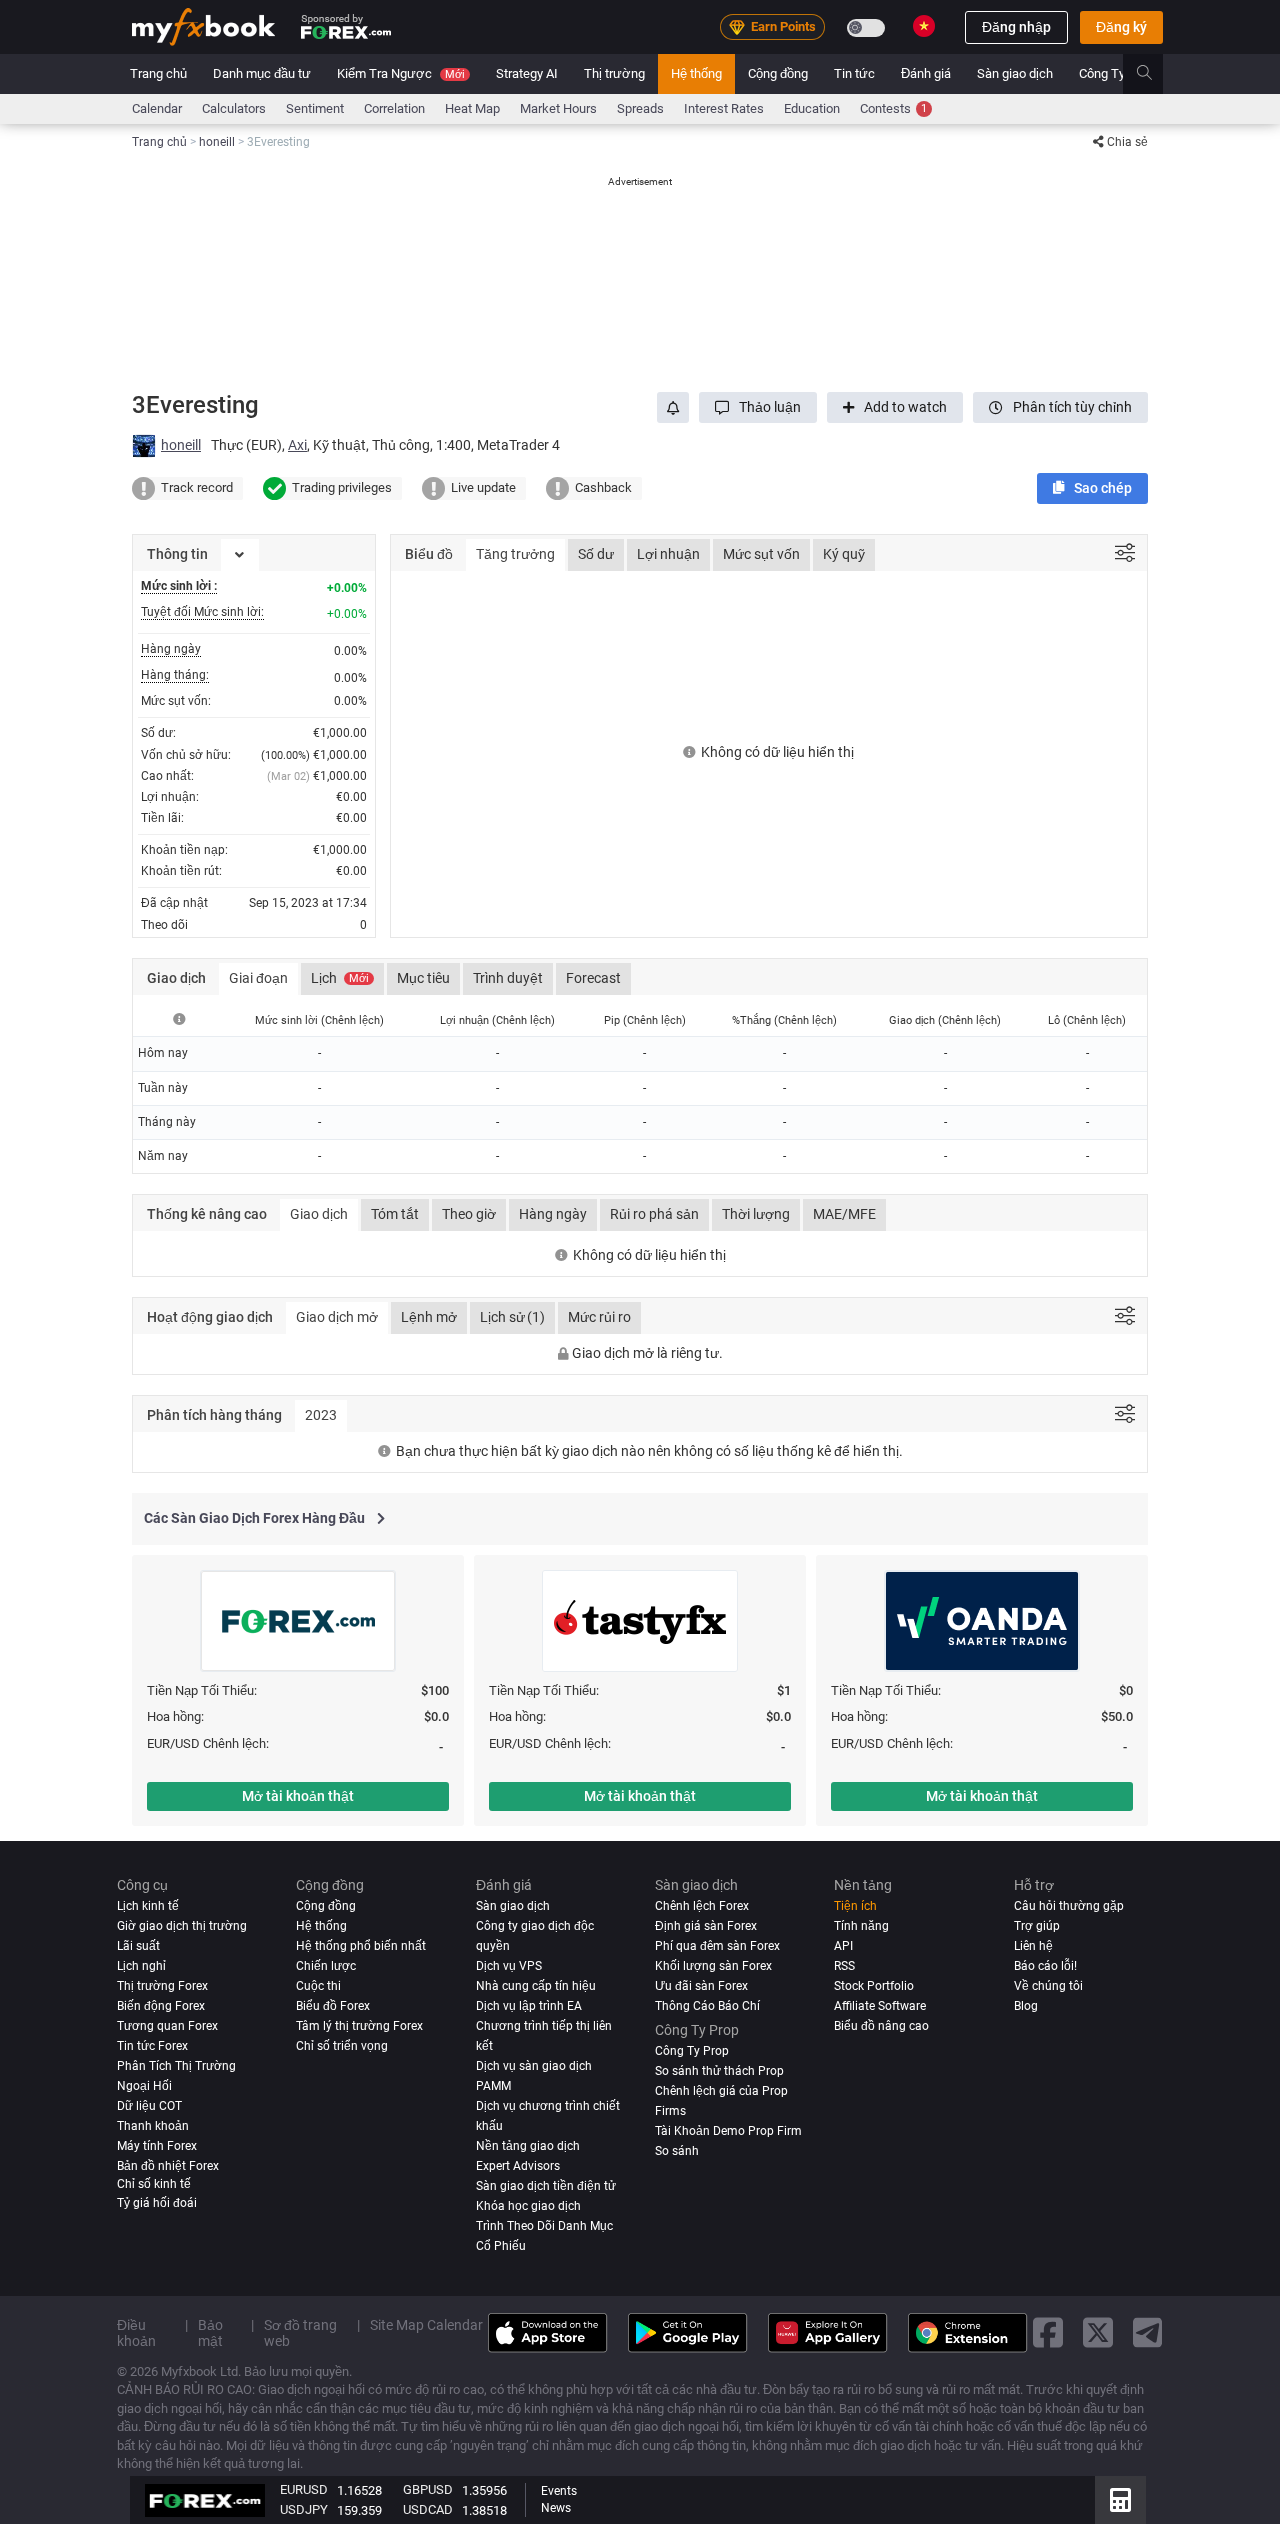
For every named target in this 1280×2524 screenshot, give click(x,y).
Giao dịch (319, 1214)
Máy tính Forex (157, 2146)
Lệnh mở (429, 1317)
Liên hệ (1033, 1946)
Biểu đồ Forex (333, 2006)
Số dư (596, 554)
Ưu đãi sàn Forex (701, 1986)
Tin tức (854, 73)
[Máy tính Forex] (1120, 2500)
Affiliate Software (880, 2006)
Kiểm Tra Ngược (401, 73)
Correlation (394, 108)
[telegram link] (1148, 2333)
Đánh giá (926, 73)
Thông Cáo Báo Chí (707, 2006)
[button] (758, 407)
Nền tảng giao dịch (528, 2146)
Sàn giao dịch (1015, 73)
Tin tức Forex (152, 2046)
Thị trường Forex (162, 1986)
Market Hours (558, 108)
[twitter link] (1098, 2333)
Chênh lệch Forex (702, 1906)
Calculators (234, 108)
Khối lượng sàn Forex (713, 1966)
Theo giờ (469, 1214)
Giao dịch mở (337, 1317)
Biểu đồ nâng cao (881, 2026)
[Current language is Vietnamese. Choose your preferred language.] (924, 26)
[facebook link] (1048, 2333)
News (556, 2508)
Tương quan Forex (167, 2026)
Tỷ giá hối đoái (157, 2203)
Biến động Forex (161, 2006)
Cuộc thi (318, 1986)
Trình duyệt (508, 978)
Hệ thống (696, 73)
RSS (844, 1966)
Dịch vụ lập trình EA (529, 2006)
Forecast (593, 978)
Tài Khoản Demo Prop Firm (728, 2131)
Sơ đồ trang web (300, 2333)
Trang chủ (158, 73)
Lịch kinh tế (148, 1906)
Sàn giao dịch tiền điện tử (546, 2186)
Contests (893, 108)
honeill (181, 445)
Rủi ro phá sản (654, 1214)
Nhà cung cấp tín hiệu (536, 1986)
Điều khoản (136, 2333)
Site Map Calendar (426, 2325)
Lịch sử (512, 1317)
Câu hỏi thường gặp (1069, 1906)
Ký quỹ (844, 554)
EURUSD (304, 2489)
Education (812, 108)
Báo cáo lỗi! (1045, 1966)
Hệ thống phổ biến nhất (361, 1946)
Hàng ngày (553, 1214)
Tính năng (861, 1926)
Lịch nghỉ (141, 1966)
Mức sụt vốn (761, 554)
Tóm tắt (395, 1214)
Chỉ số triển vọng (342, 2046)
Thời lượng (756, 1214)
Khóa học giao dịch (528, 2206)
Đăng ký (1121, 27)
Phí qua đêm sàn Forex (717, 1946)
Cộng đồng (778, 73)
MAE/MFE (844, 1214)
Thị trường (614, 73)
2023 (321, 1415)
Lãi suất (138, 1946)
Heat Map (472, 108)
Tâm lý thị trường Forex (359, 2026)
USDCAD (428, 2509)
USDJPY (304, 2509)
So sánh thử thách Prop (719, 2071)
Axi (297, 445)
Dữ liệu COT (149, 2106)
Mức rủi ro (599, 1317)
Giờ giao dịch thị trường (182, 1926)
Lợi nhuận (668, 554)
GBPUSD (428, 2489)
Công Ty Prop (1116, 73)
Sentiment (315, 108)
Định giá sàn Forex (706, 1926)
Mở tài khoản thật (298, 1796)
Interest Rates (724, 108)
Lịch (340, 978)
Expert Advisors (518, 2166)
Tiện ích (855, 1906)
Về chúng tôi (1048, 1986)
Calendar (157, 108)
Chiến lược (326, 1966)
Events (559, 2491)
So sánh (677, 2151)
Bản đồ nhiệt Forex (168, 2166)
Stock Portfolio (874, 1986)
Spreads (640, 108)
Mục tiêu (423, 978)
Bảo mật (210, 2333)
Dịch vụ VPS (509, 1966)
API (843, 1946)
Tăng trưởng (515, 554)
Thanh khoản (153, 2126)
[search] (1155, 74)
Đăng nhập (1016, 27)
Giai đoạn (258, 978)
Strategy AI (527, 73)
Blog (1026, 2006)
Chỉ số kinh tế (154, 2184)
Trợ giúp (1037, 1926)
